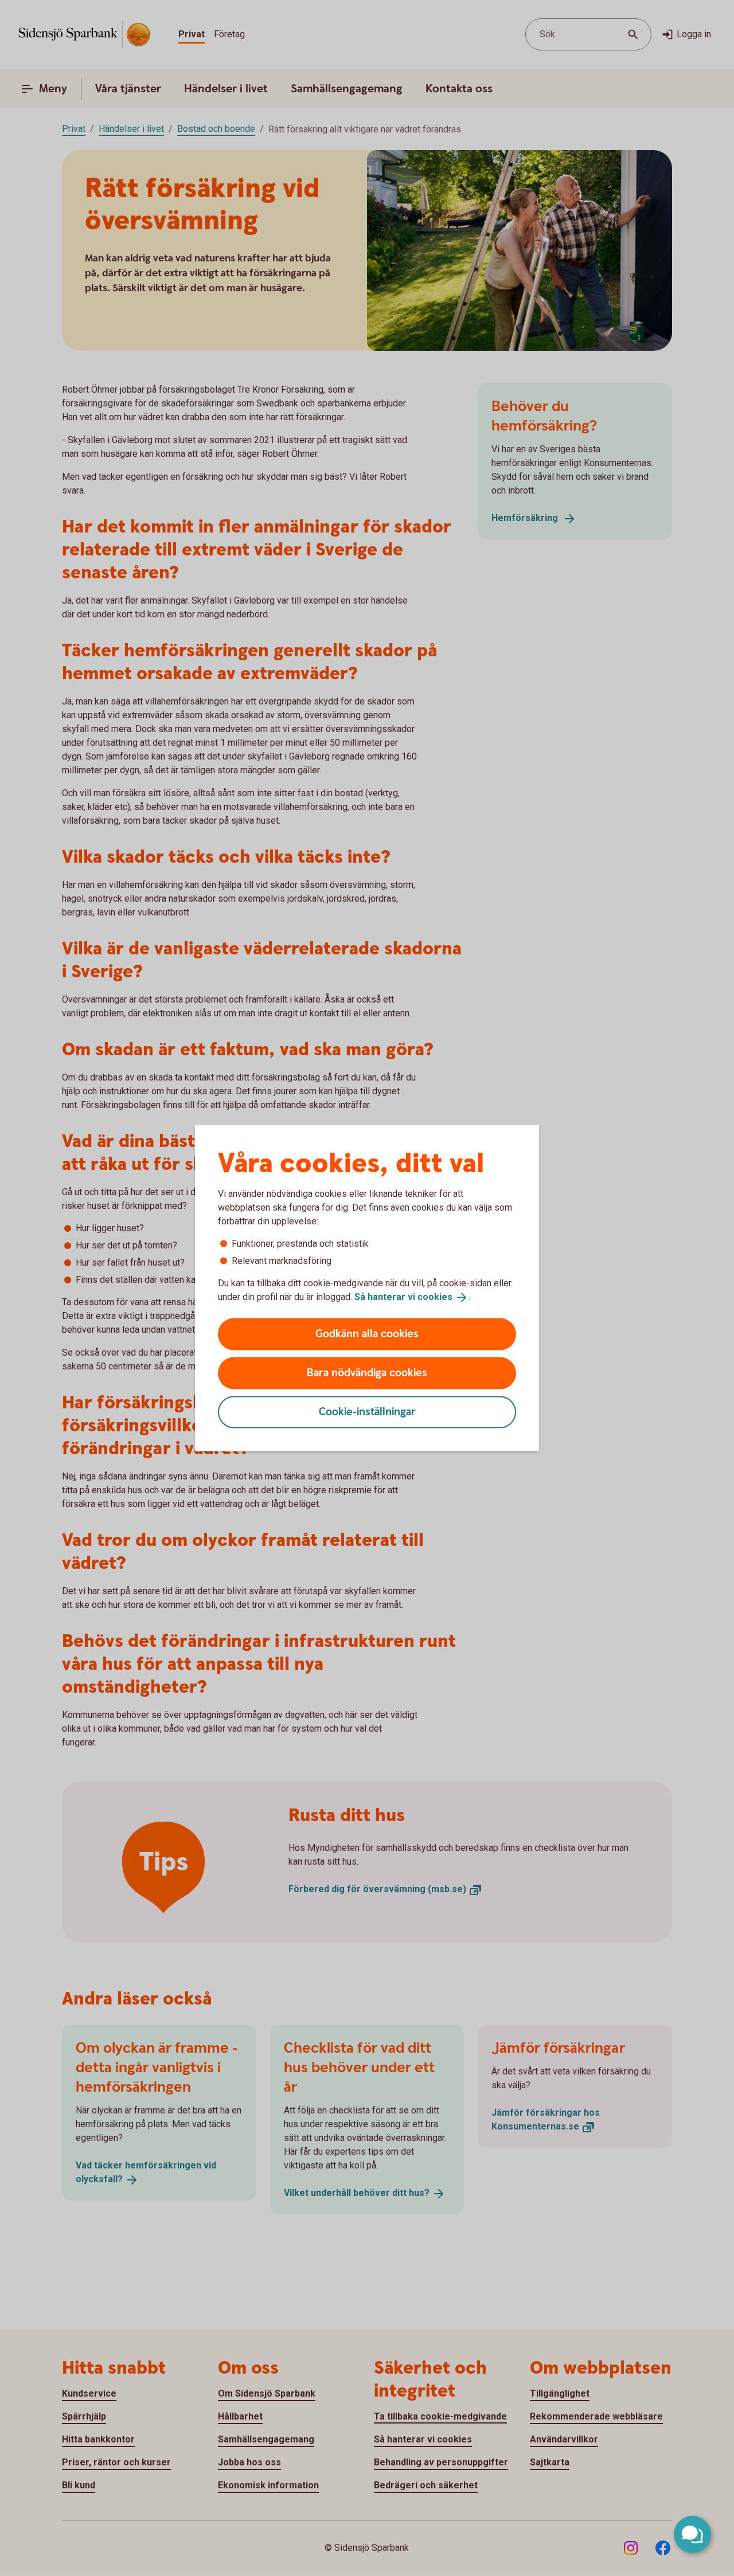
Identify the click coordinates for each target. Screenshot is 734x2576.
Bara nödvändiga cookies (367, 1373)
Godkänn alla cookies (367, 1334)
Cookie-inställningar (367, 1412)
